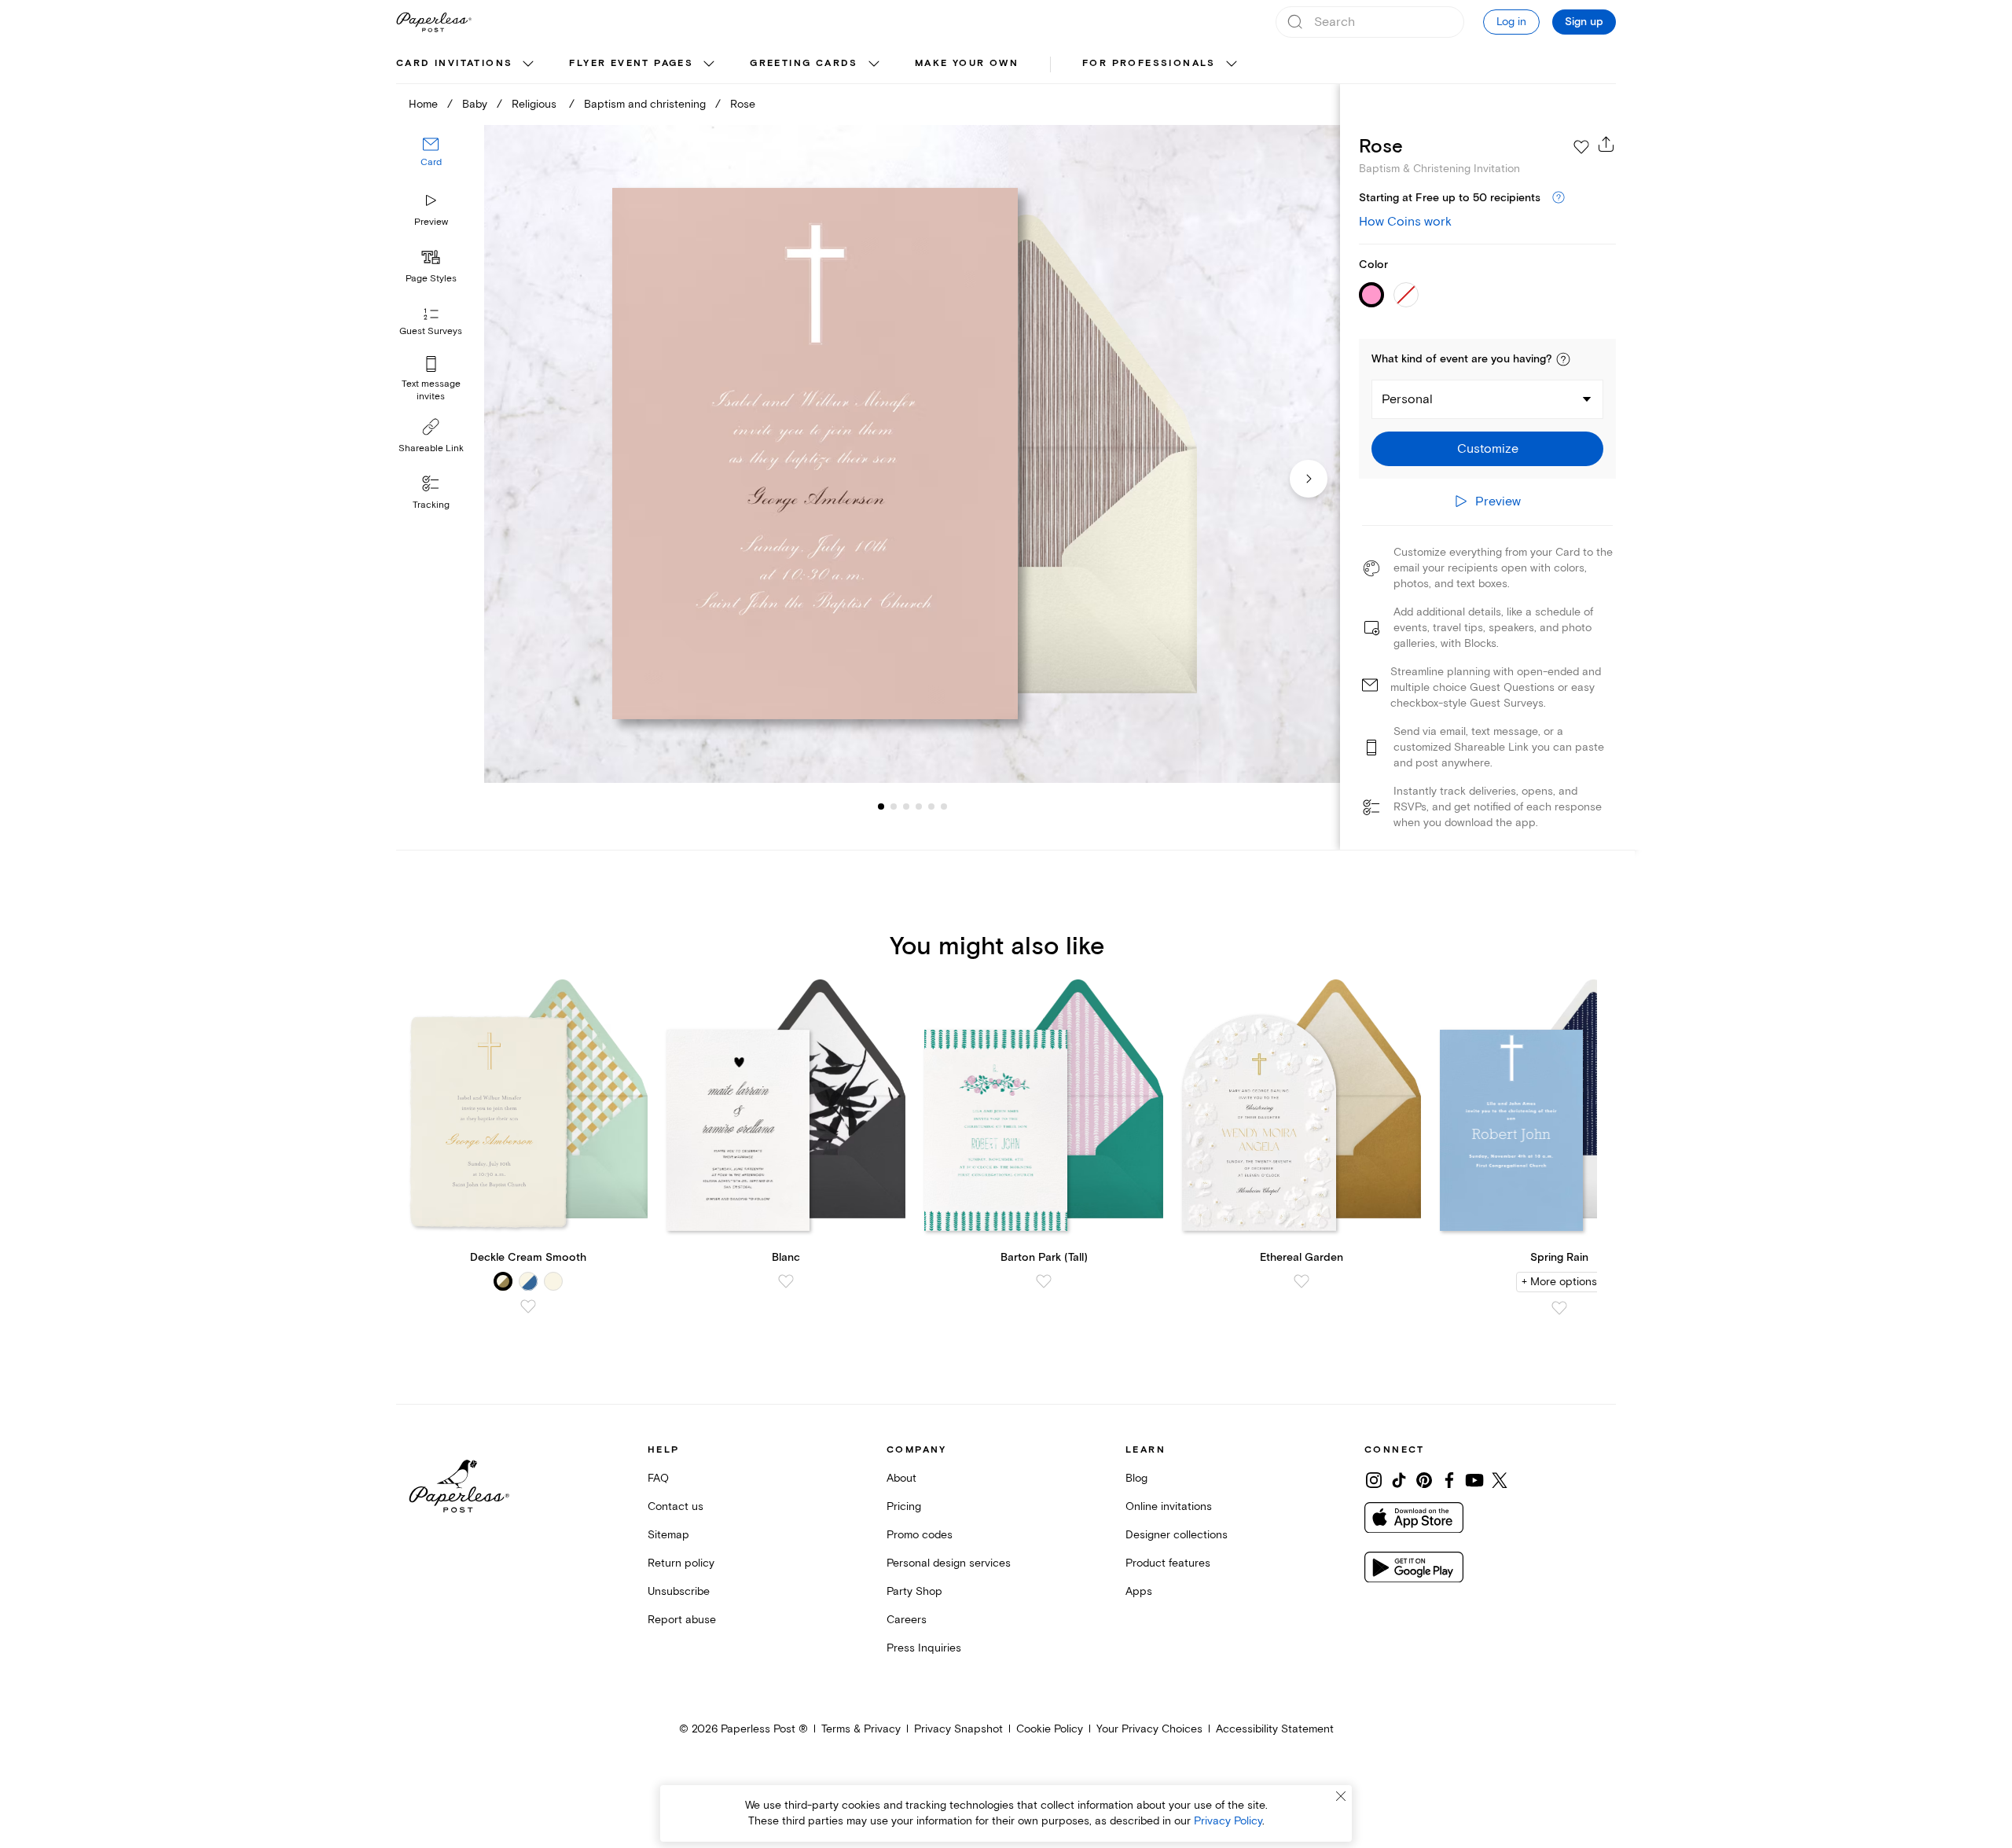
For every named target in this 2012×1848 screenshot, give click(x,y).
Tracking (431, 505)
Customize (1488, 449)
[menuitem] (467, 64)
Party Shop (914, 1591)
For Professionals (1149, 63)
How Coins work (1405, 222)
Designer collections (1177, 1535)
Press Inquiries (924, 1648)
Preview (431, 222)
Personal (1407, 399)
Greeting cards (804, 63)
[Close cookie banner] (1341, 1796)
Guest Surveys (431, 332)
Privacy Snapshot (958, 1729)
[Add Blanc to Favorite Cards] (786, 1281)
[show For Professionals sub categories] (1232, 64)
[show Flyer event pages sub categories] (709, 64)
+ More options (1559, 1282)
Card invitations (454, 63)
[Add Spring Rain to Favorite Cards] (1559, 1308)
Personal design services (949, 1563)
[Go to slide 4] (906, 806)
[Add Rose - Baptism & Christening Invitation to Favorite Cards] (1581, 147)
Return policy (681, 1563)
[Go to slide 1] (881, 806)
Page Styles (431, 279)
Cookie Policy (1050, 1729)
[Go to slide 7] (944, 806)
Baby (475, 104)
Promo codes (920, 1535)
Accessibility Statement (1275, 1729)
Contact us (676, 1506)
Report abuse (682, 1620)
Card (431, 163)
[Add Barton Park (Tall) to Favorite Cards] (1044, 1281)
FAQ (658, 1478)
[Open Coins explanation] (1559, 198)
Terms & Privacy (861, 1729)
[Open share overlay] (1606, 144)
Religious (536, 104)
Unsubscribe (679, 1591)
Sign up (1584, 22)
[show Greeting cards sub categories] (874, 64)
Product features (1168, 1563)
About (901, 1478)
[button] (1563, 359)
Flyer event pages (631, 63)
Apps (1139, 1591)
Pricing (904, 1506)
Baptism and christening (645, 104)
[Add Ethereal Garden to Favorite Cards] (1302, 1281)
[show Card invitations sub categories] (528, 64)
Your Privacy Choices (1149, 1729)
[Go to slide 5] (919, 806)
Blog (1136, 1478)
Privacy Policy (1228, 1821)
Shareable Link (431, 448)
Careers (907, 1620)
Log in (1511, 22)
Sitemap (668, 1535)
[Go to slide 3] (894, 806)
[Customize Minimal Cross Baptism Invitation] (912, 454)
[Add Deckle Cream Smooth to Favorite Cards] (528, 1306)
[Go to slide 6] (931, 806)
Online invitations (1169, 1506)
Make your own (967, 63)
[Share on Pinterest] (1424, 1480)
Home (423, 104)
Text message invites (431, 390)
